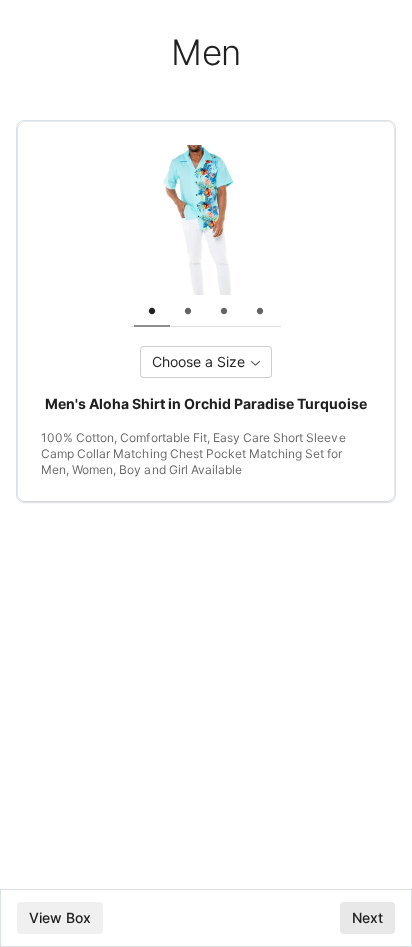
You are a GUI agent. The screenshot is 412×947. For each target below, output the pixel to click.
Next (367, 917)
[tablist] (206, 311)
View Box (60, 917)
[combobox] (206, 362)
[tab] (152, 311)
